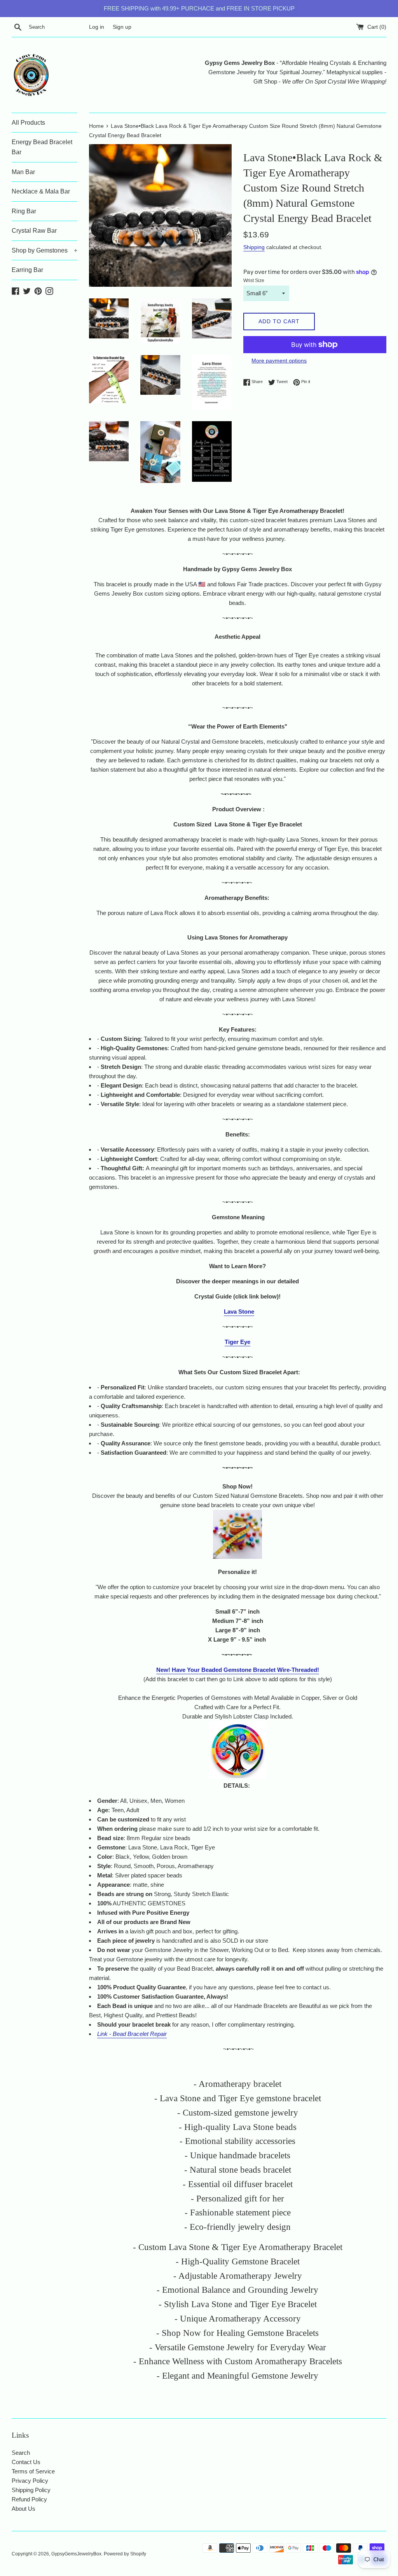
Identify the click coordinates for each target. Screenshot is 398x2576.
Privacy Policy (30, 2481)
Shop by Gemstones (45, 250)
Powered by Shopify (125, 2554)
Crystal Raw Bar (34, 231)
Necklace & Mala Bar (41, 191)
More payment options (279, 361)
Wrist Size (254, 281)
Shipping (254, 247)
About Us (24, 2509)
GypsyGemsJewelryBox (76, 2554)
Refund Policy (29, 2499)
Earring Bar (27, 270)
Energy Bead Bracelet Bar (42, 147)
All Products (28, 123)
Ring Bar (24, 211)
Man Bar (23, 172)
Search (21, 2453)
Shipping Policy (31, 2490)
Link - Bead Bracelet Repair (132, 2034)
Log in (97, 27)
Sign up (122, 27)
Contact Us (26, 2462)
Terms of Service (33, 2471)
